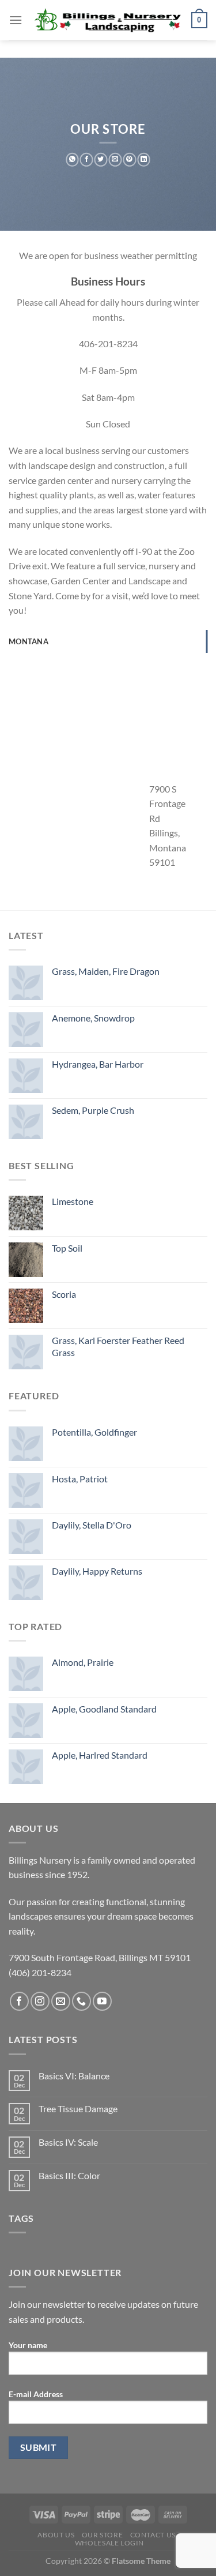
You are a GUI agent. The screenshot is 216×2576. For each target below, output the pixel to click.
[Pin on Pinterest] (129, 160)
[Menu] (16, 20)
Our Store (103, 2535)
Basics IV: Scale (68, 2142)
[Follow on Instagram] (40, 2001)
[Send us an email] (61, 2001)
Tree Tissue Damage (78, 2109)
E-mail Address (36, 2394)
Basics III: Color (69, 2175)
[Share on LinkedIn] (144, 160)
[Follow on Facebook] (19, 2001)
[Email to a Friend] (115, 160)
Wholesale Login (109, 2543)
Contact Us (153, 2535)
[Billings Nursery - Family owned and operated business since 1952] (107, 20)
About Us (56, 2535)
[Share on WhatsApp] (72, 160)
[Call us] (82, 2001)
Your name (28, 2345)
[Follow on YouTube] (102, 2001)
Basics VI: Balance (74, 2076)
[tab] (108, 641)
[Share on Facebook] (87, 160)
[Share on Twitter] (101, 160)
